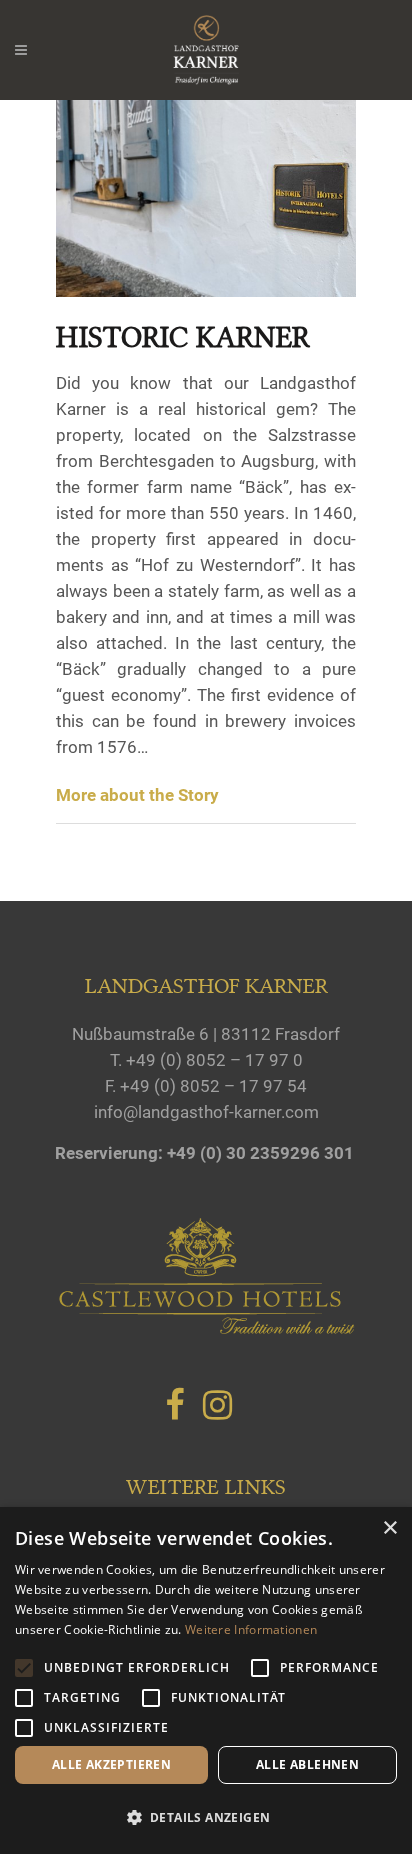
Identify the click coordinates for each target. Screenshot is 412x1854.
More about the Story (137, 795)
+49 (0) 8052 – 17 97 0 (214, 1060)
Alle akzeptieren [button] (111, 1764)
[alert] (206, 1680)
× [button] (389, 1528)
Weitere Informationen (251, 1629)
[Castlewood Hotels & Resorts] (206, 1330)
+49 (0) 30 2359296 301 (260, 1153)
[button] (206, 1818)
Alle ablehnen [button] (307, 1764)
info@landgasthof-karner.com (206, 1112)
